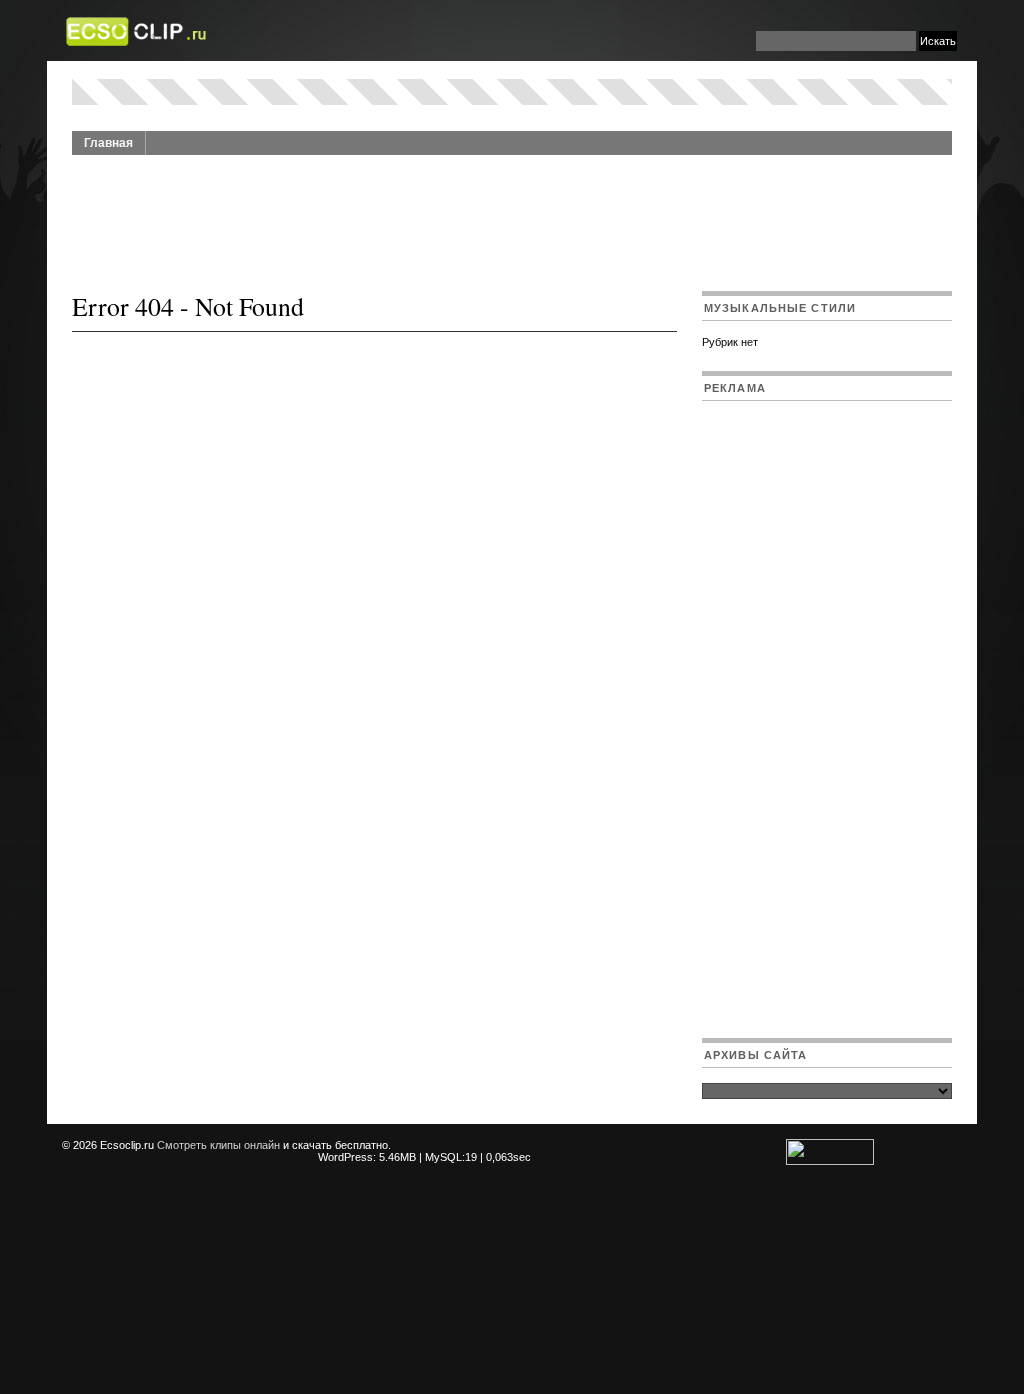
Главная (108, 143)
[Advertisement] (512, 212)
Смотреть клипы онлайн (218, 1145)
